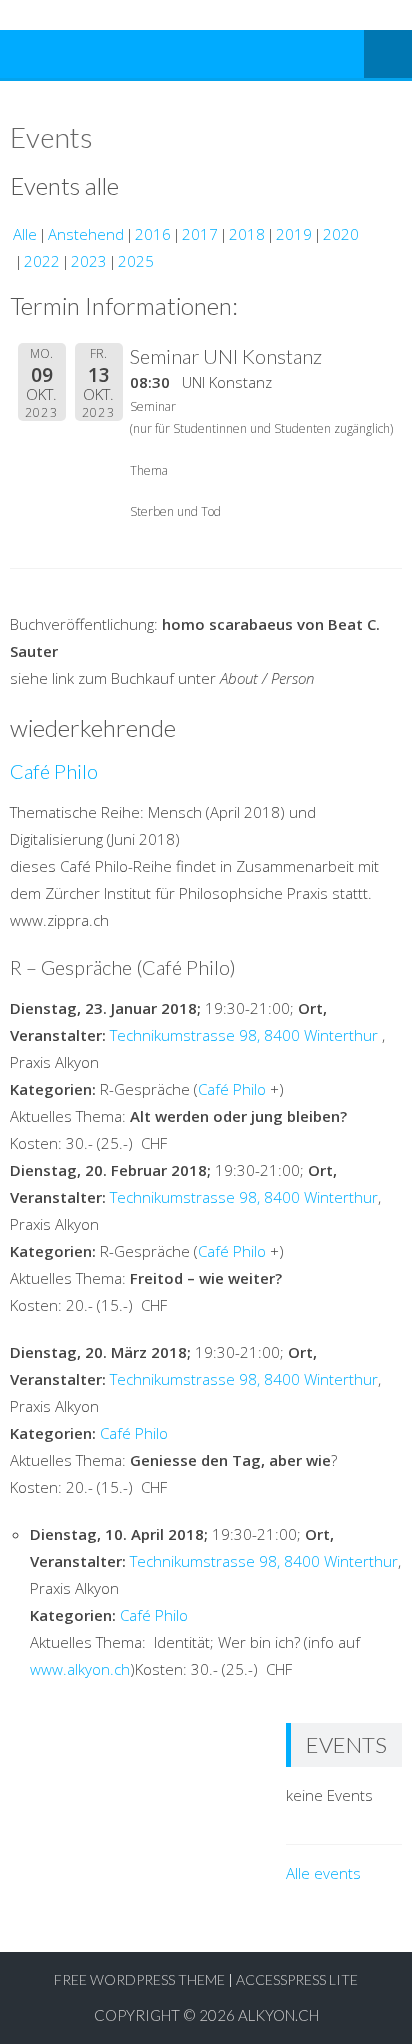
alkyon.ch (278, 2015)
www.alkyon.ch (80, 1669)
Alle (25, 234)
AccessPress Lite (297, 1979)
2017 (200, 234)
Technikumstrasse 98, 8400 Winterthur (244, 1035)
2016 (153, 234)
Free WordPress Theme (139, 1979)
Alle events (323, 1873)
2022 (42, 261)
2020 (341, 234)
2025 (136, 261)
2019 (294, 234)
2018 (247, 234)
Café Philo (54, 771)
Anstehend (86, 234)
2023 (89, 261)
